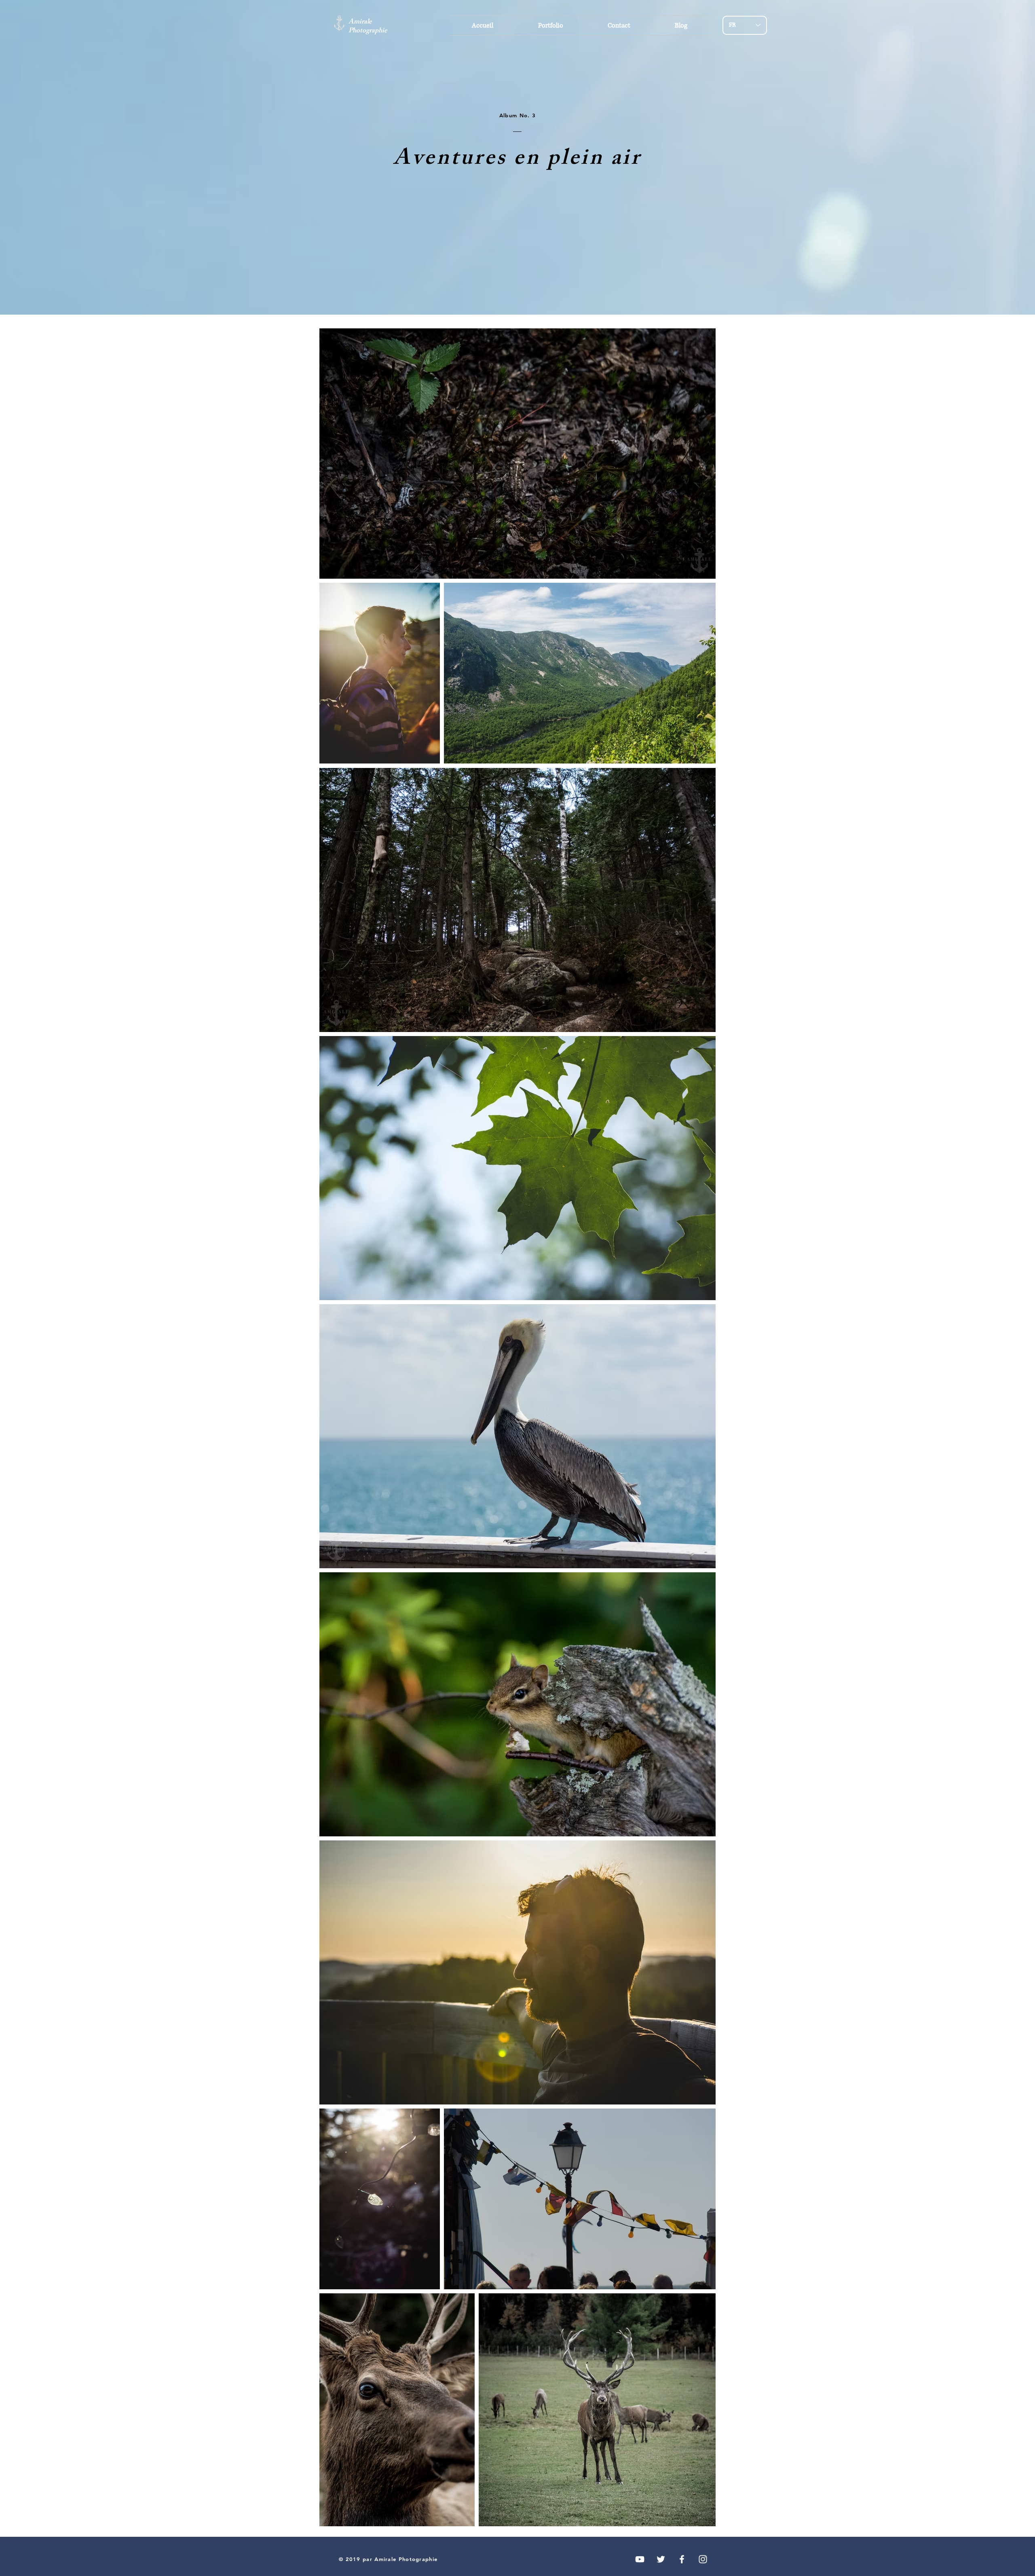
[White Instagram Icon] (703, 2559)
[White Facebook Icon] (682, 2559)
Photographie (368, 31)
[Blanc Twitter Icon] (661, 2559)
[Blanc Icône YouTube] (640, 2559)
